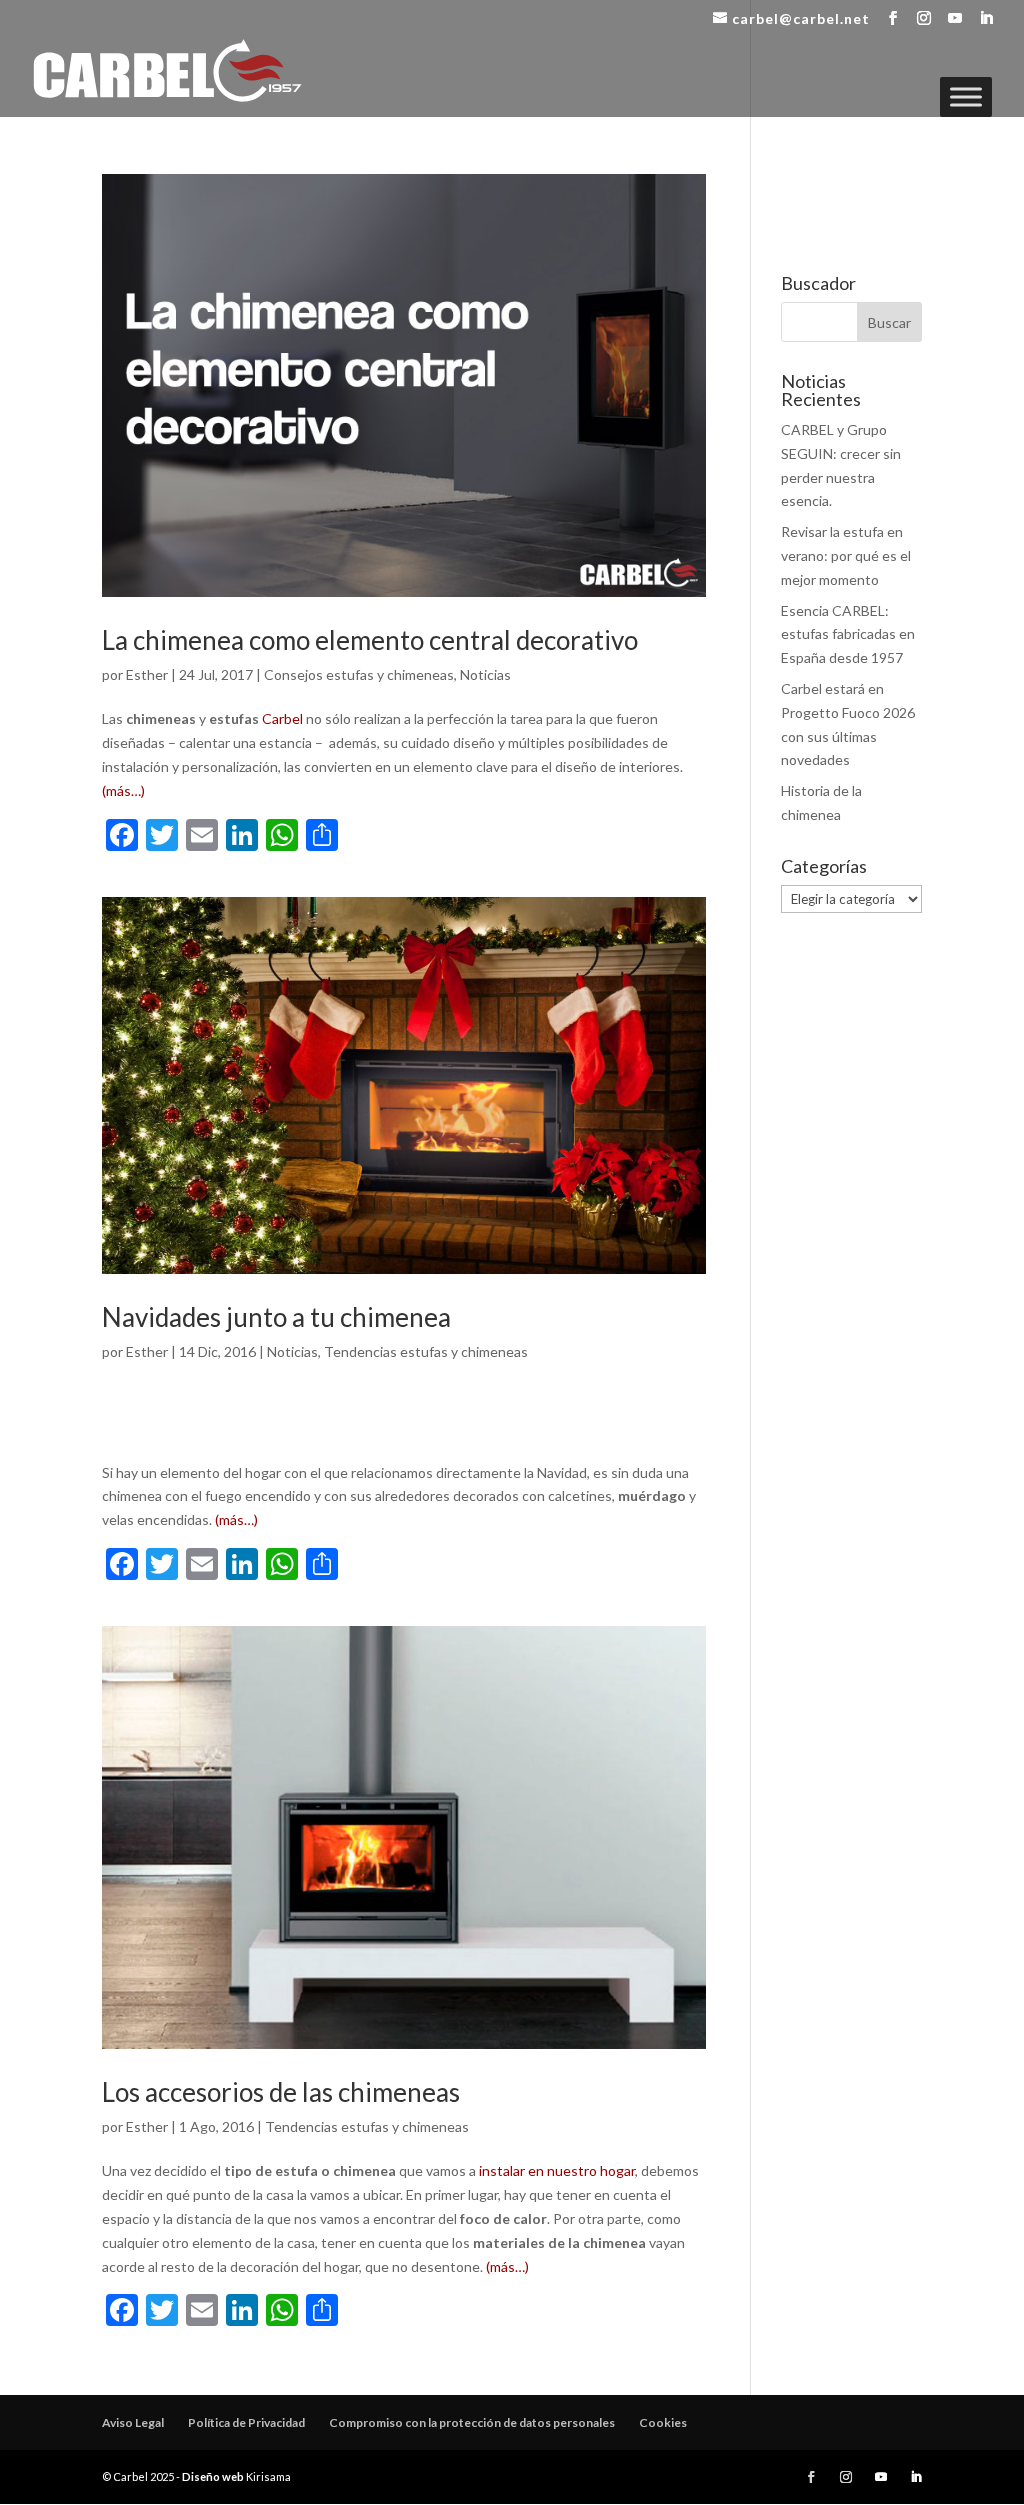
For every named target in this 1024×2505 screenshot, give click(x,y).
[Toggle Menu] (966, 96)
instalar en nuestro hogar (557, 2170)
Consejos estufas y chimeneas (359, 674)
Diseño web (213, 2476)
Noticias (485, 674)
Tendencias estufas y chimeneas (426, 1351)
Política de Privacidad (246, 2422)
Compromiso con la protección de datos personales (472, 2422)
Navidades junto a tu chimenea (276, 1317)
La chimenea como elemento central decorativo (370, 640)
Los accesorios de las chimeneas (281, 2092)
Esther (147, 674)
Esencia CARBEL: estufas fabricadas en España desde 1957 (848, 634)
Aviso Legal (133, 2422)
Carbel (282, 718)
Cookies (663, 2422)
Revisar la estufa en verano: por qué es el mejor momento (846, 555)
